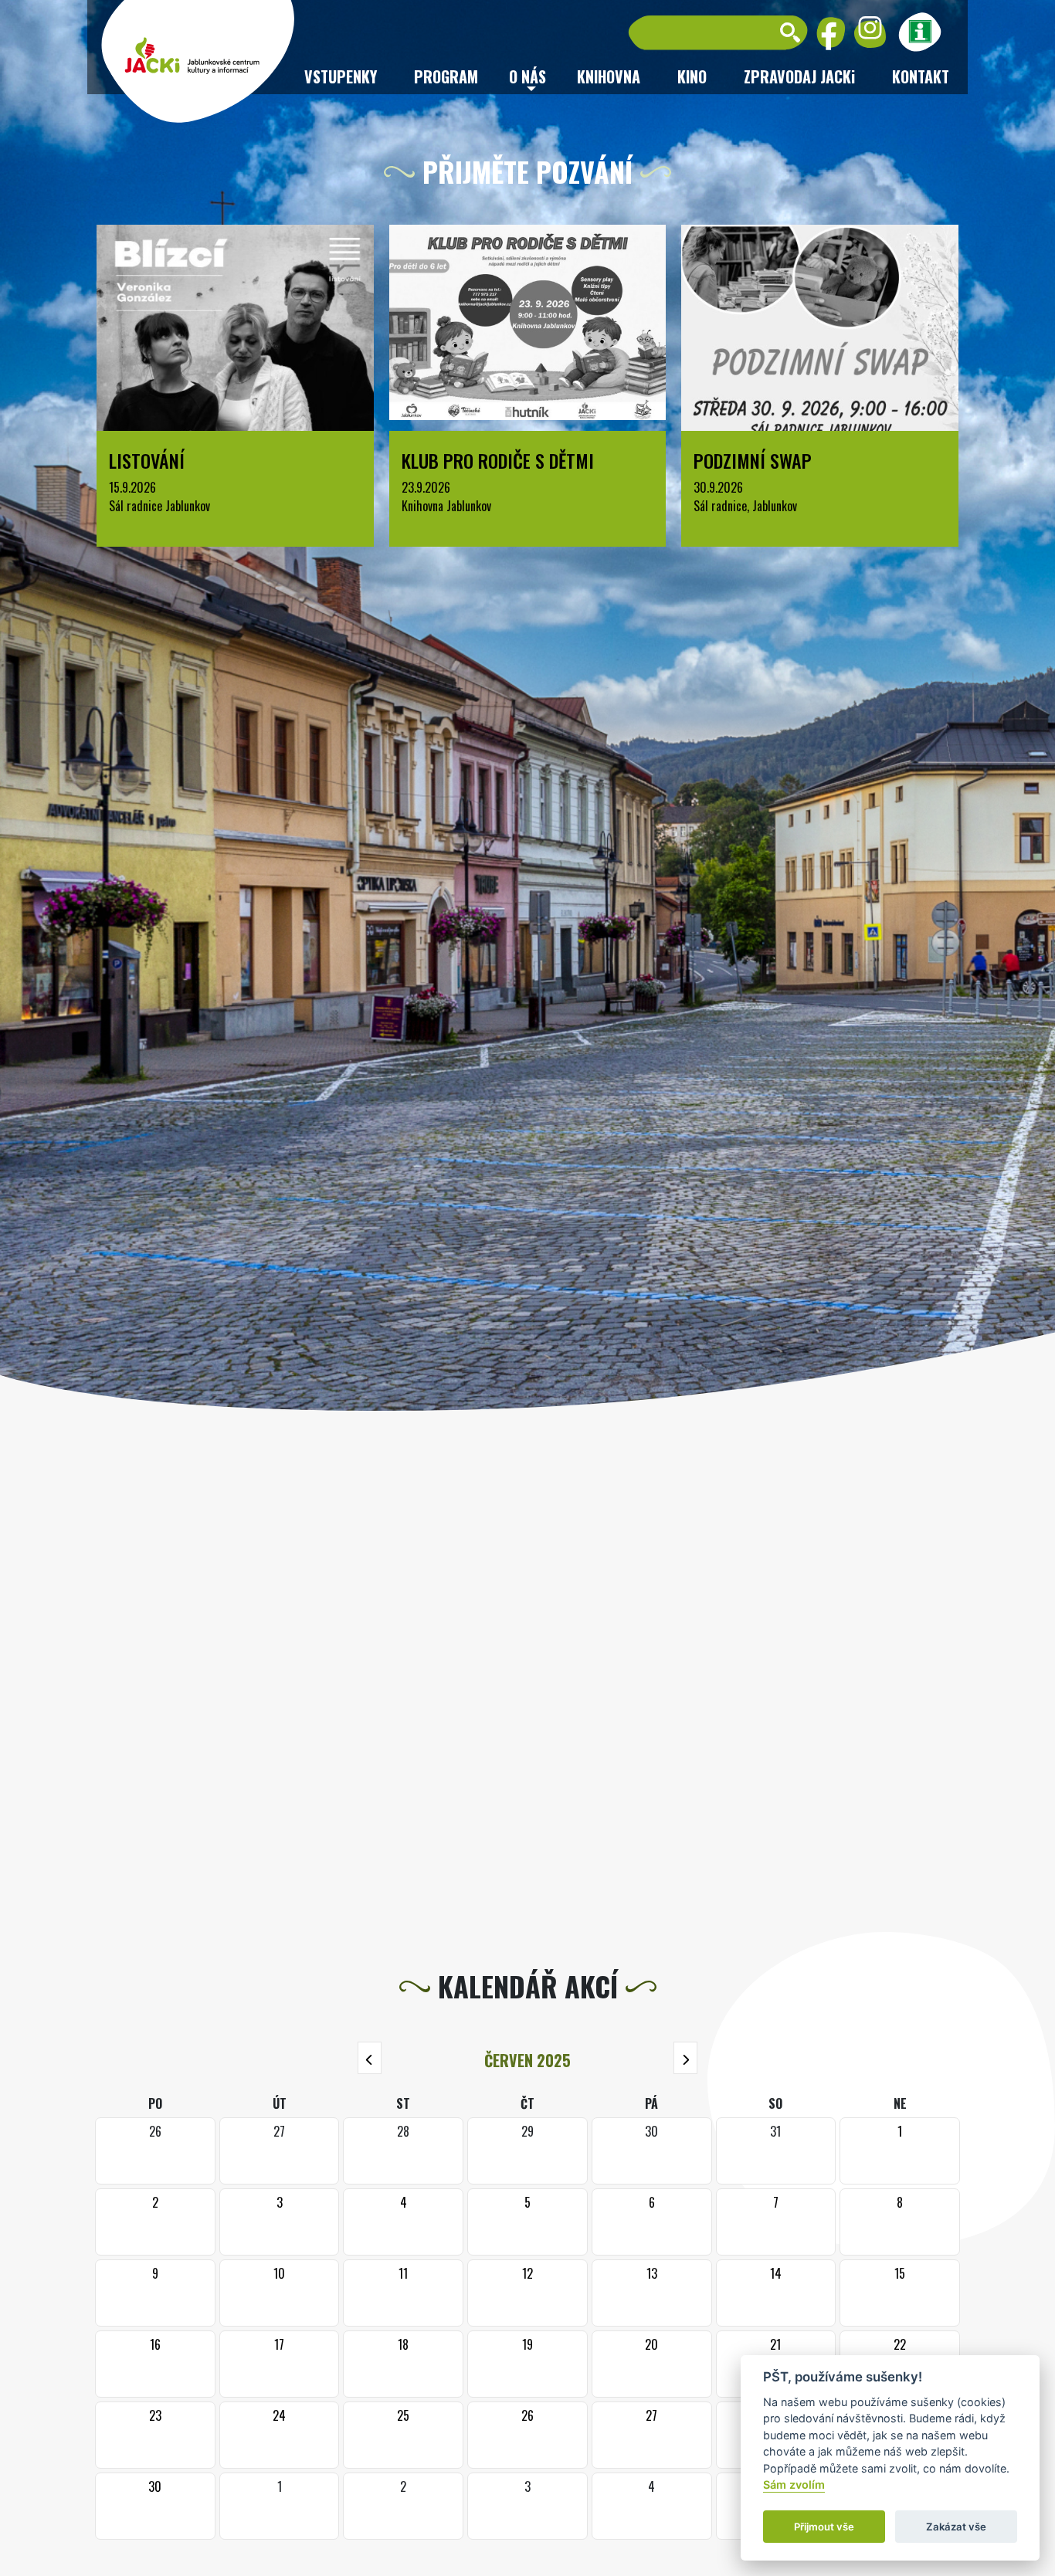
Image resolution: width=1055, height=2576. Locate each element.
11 (403, 2273)
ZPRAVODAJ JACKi (799, 76)
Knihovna (609, 76)
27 (651, 2415)
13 (652, 2273)
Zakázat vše (956, 2527)
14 (776, 2273)
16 (155, 2344)
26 (527, 2415)
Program (446, 76)
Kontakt (921, 76)
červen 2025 (527, 2060)
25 (403, 2415)
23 (155, 2415)
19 (527, 2344)
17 (279, 2344)
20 (651, 2344)
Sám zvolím (794, 2485)
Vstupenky (341, 76)
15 (900, 2273)
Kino (692, 76)
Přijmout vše (824, 2527)
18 (403, 2344)
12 (527, 2273)
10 (279, 2273)
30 (155, 2486)
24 (279, 2415)
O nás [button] (527, 76)
